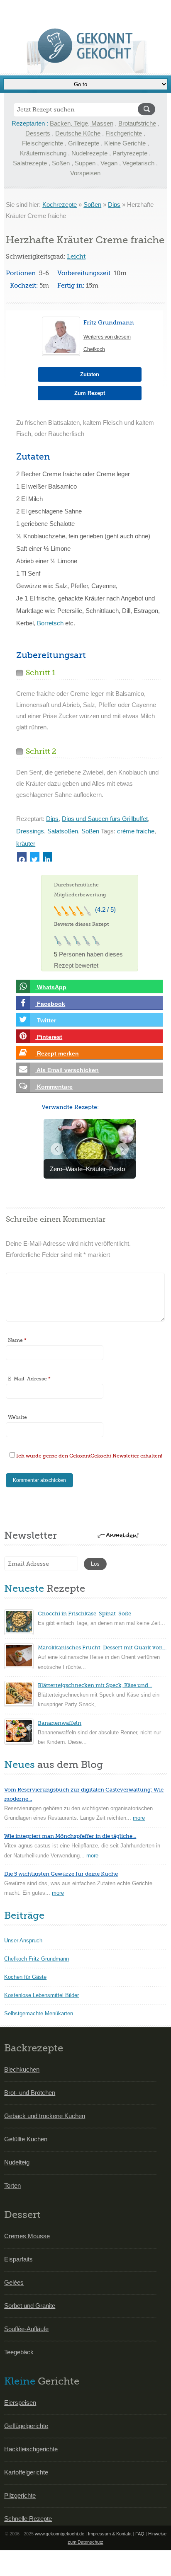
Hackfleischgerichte (31, 2449)
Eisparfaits (18, 2259)
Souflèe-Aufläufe (26, 2329)
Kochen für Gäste (25, 1977)
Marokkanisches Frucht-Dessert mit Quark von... (102, 1648)
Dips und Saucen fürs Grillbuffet (105, 819)
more (139, 1818)
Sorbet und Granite (30, 2306)
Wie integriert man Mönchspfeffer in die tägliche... (70, 1836)
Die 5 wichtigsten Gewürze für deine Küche (61, 1874)
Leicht (76, 257)
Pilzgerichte (20, 2495)
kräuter (26, 844)
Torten (12, 2185)
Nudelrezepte (89, 153)
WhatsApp (51, 987)
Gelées (14, 2282)
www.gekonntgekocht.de (60, 2534)
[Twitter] (35, 857)
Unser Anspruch (23, 1940)
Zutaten (90, 374)
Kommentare (54, 1087)
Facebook (50, 1004)
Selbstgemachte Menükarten (39, 2013)
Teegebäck (19, 2352)
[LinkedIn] (48, 857)
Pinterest (49, 1037)
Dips (114, 205)
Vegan (109, 163)
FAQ (140, 2534)
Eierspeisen (20, 2403)
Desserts (38, 133)
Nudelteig (17, 2162)
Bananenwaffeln (60, 1723)
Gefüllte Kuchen (26, 2139)
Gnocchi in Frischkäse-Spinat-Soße (84, 1614)
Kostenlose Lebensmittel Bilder (42, 1995)
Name (17, 1340)
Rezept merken (57, 1053)
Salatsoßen (63, 831)
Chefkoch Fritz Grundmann (37, 1959)
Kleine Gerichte (125, 143)
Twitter (46, 1020)
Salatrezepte (30, 163)
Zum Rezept (90, 393)
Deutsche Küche (78, 133)
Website (17, 1417)
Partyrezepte (130, 153)
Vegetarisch (138, 163)
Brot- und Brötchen (30, 2093)
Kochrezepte (60, 205)
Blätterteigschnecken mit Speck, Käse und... (95, 1685)
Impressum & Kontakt (110, 2534)
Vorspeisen (85, 173)
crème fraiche (136, 831)
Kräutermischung (43, 153)
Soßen (61, 163)
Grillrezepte (84, 143)
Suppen (85, 163)
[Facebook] (22, 857)
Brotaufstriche (137, 123)
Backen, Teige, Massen (82, 123)
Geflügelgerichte (26, 2426)
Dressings (30, 831)
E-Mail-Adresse (29, 1379)
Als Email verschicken (67, 1070)
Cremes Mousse (27, 2236)
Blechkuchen (22, 2069)
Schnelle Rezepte (28, 2519)
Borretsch (51, 623)
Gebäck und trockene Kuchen (45, 2116)
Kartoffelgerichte (26, 2472)
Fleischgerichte (43, 143)
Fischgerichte (124, 133)
